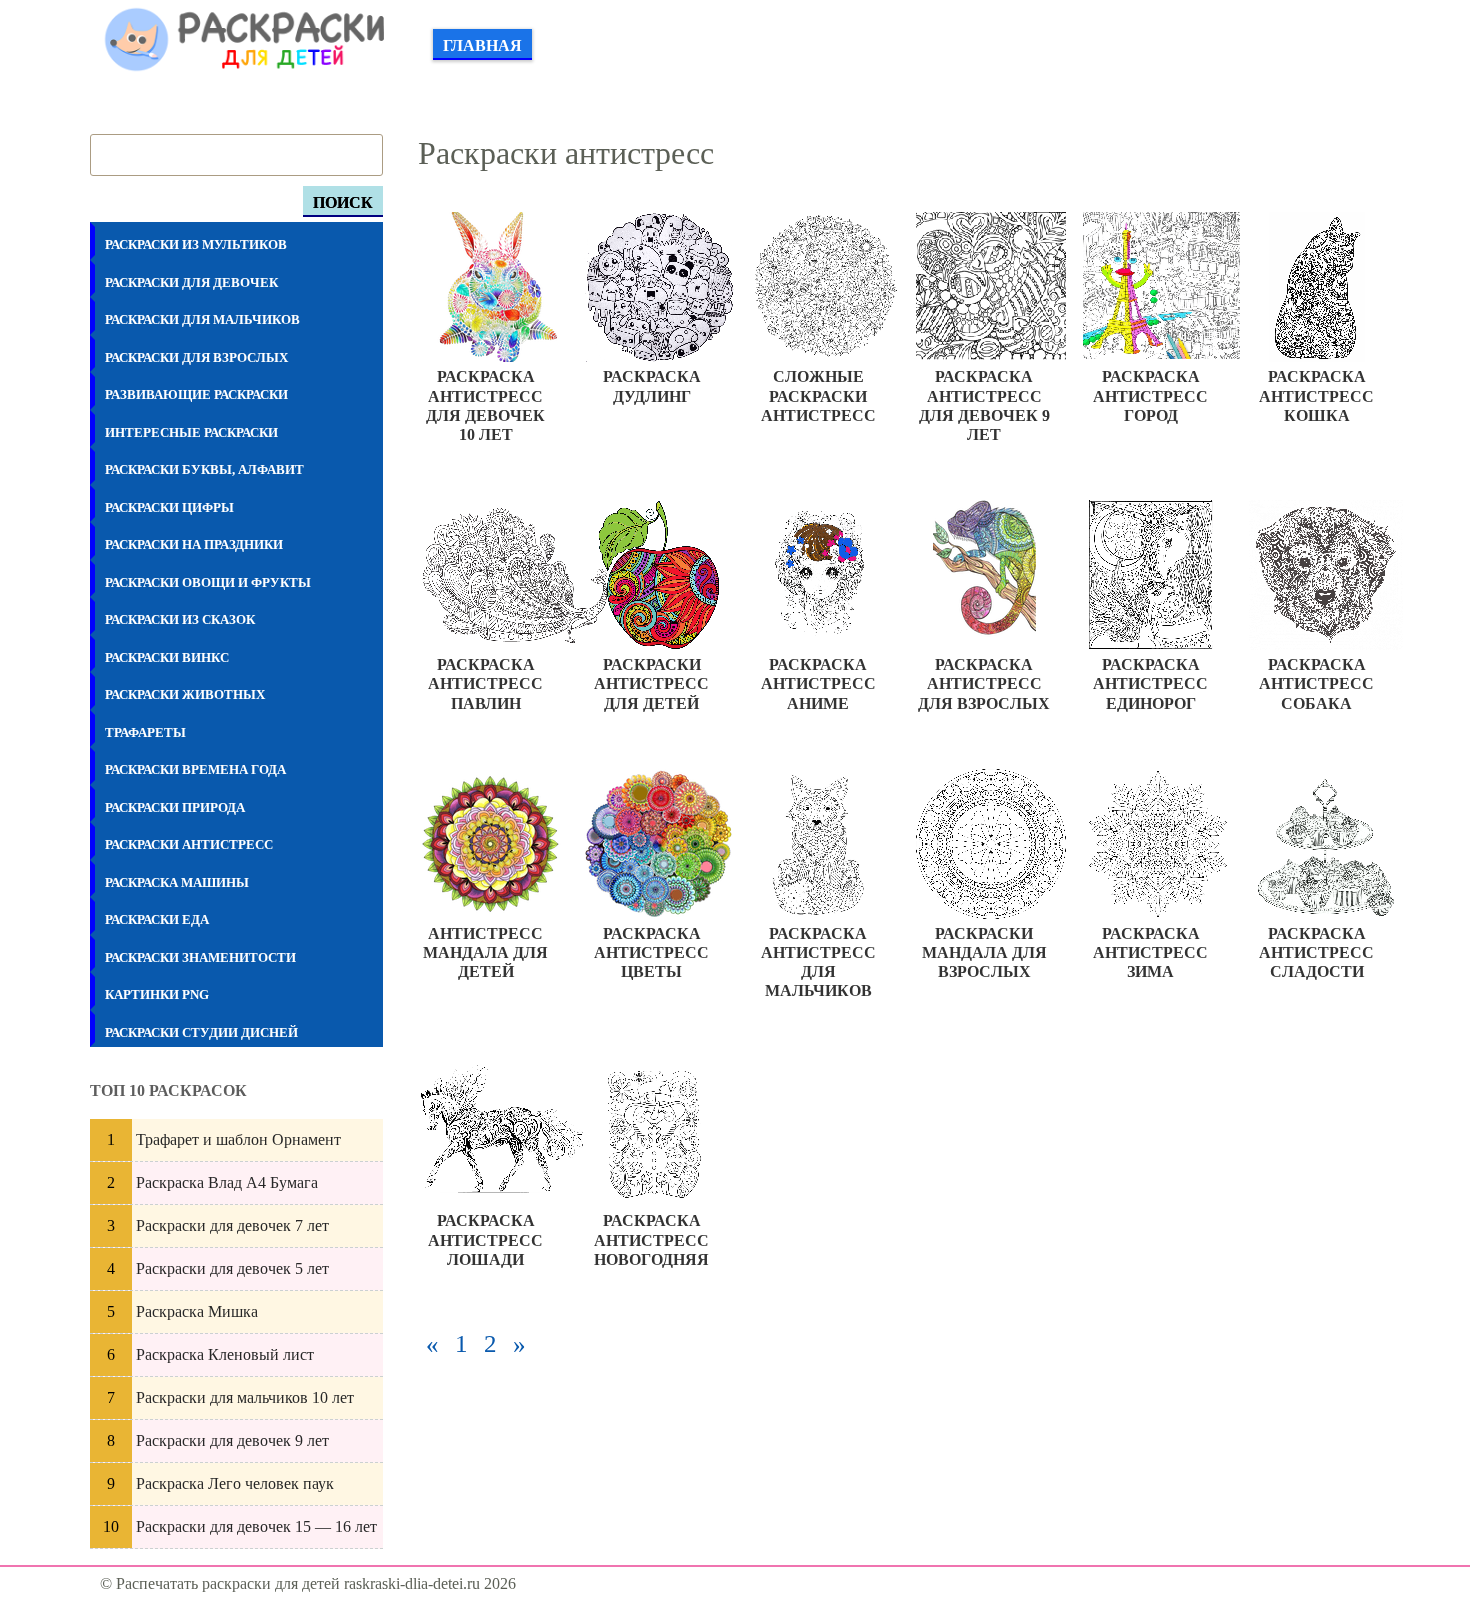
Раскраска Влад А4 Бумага (227, 1182)
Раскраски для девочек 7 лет (232, 1225)
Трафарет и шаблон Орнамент (238, 1139)
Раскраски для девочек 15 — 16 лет (256, 1526)
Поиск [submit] (343, 202)
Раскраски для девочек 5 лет (232, 1268)
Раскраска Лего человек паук (235, 1483)
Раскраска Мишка (197, 1311)
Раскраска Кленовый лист (225, 1354)
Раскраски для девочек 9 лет (232, 1440)
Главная (482, 45)
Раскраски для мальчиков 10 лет (245, 1397)
